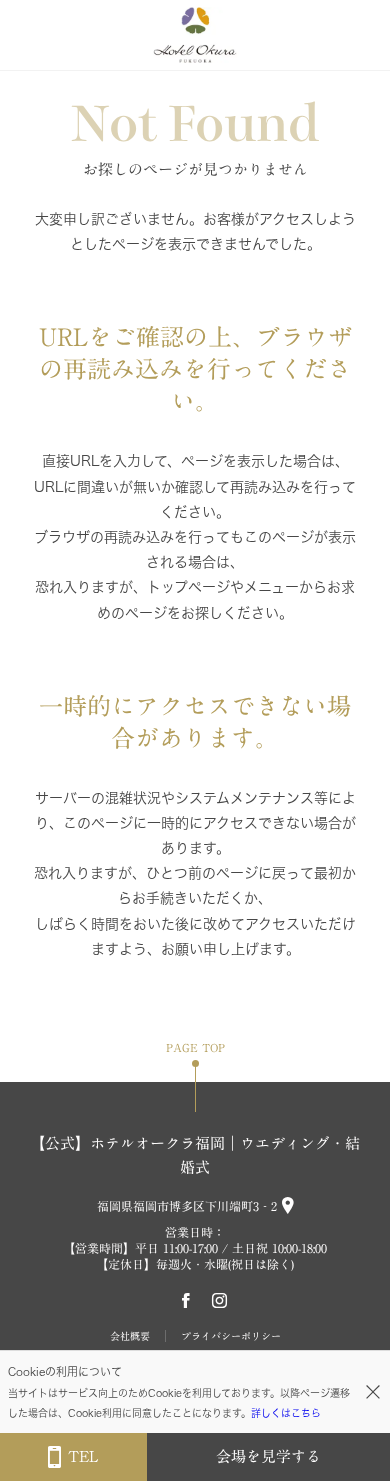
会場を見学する (268, 1456)
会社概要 (130, 1336)
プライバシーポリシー (231, 1336)
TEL (83, 1456)
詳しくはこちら (286, 1413)
